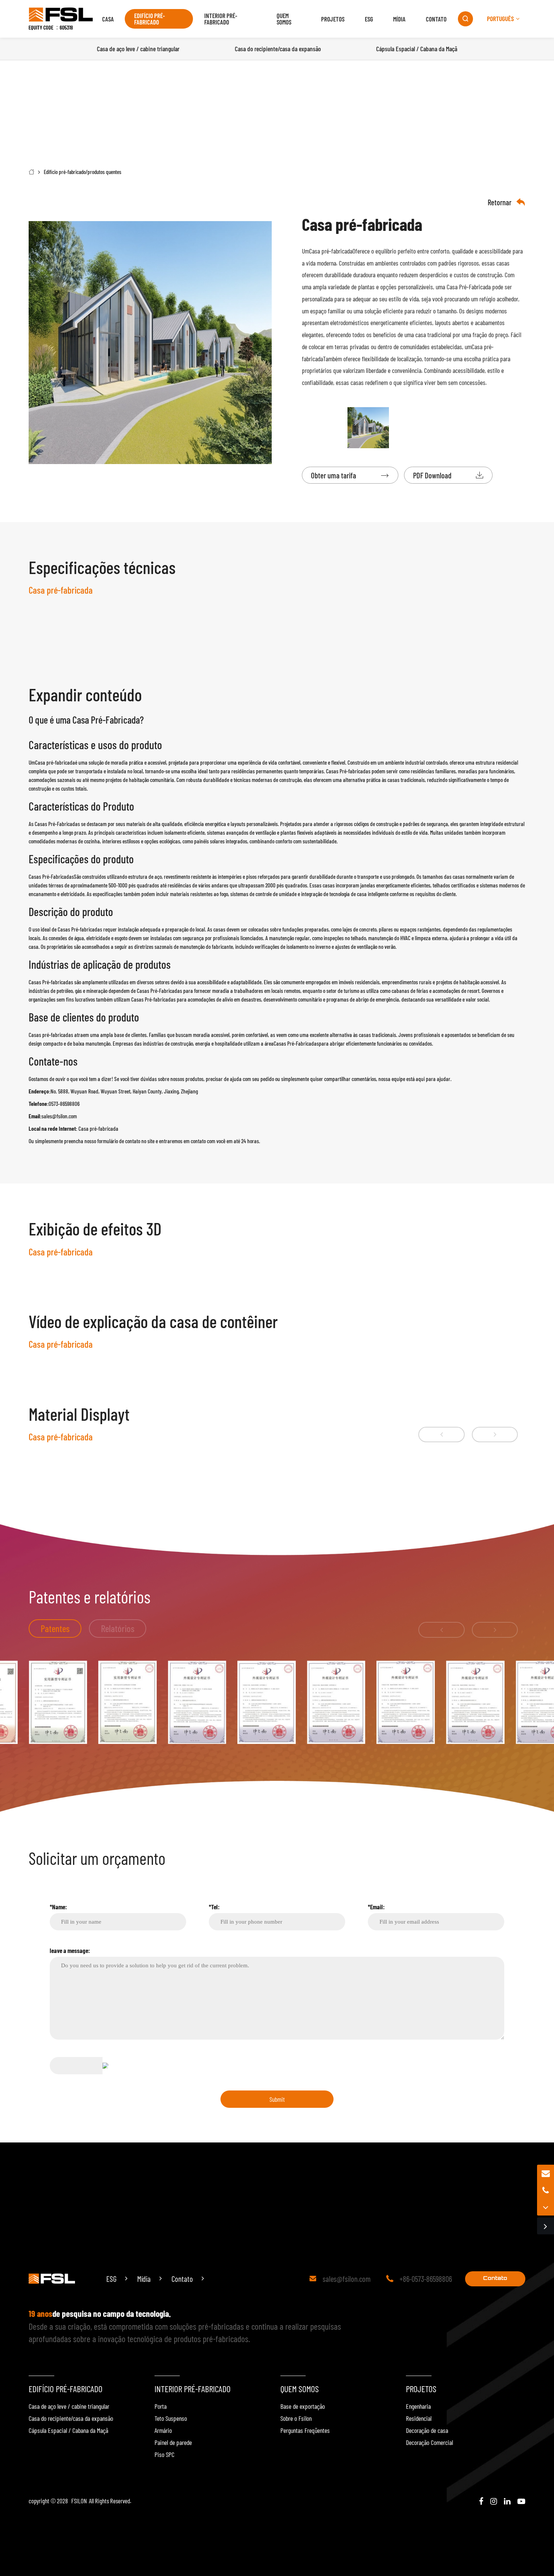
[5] (197, 1702)
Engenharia (418, 2406)
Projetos (333, 19)
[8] (406, 1702)
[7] (336, 1702)
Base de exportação (303, 2406)
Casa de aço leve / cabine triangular (69, 2406)
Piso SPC (165, 2454)
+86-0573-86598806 (426, 2279)
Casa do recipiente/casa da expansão (71, 2418)
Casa (108, 19)
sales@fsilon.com (347, 2279)
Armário (163, 2430)
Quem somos (284, 19)
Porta (161, 2406)
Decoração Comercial (429, 2442)
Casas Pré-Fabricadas (51, 876)
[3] (58, 1702)
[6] (267, 1702)
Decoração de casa (427, 2430)
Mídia (399, 19)
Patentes (55, 1628)
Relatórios (118, 1628)
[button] (441, 1435)
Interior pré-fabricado (221, 19)
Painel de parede (173, 2442)
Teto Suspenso (171, 2418)
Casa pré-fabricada (331, 251)
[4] (128, 1702)
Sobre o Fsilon (296, 2418)
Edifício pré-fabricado (150, 19)
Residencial (419, 2418)
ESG (369, 19)
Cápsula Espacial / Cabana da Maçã (68, 2430)
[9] (475, 1702)
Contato (436, 19)
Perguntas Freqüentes (305, 2430)
